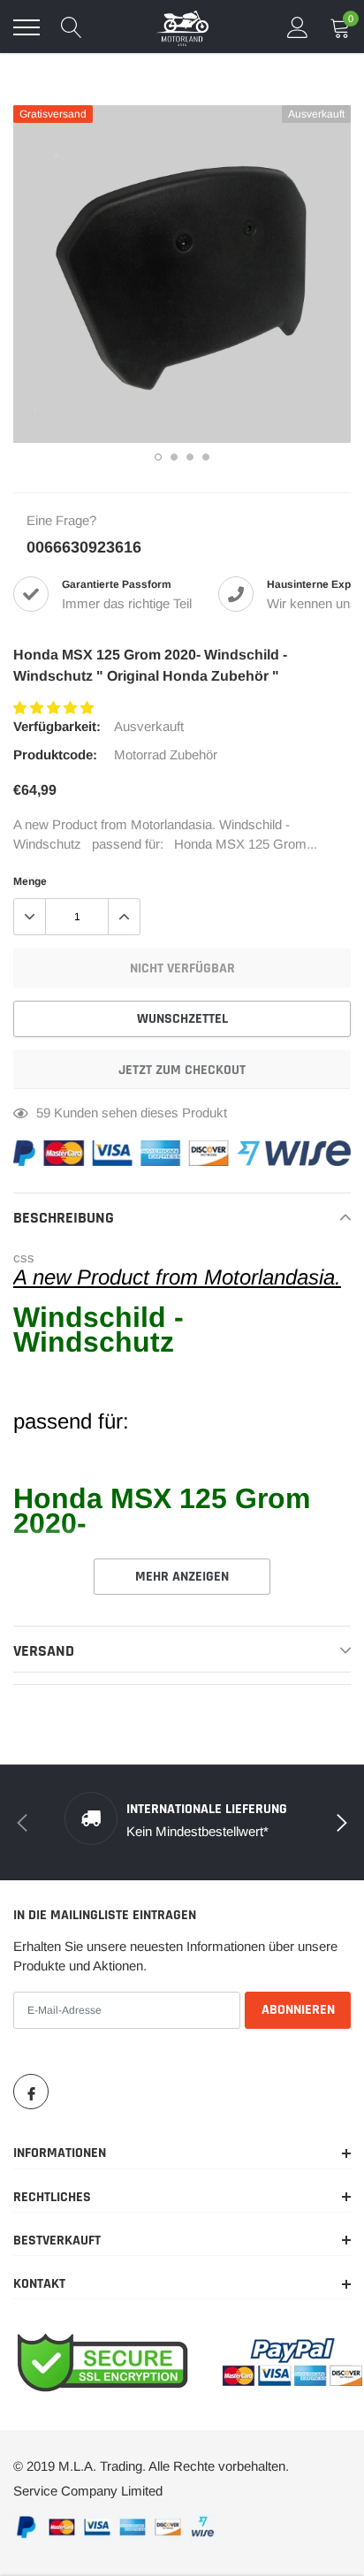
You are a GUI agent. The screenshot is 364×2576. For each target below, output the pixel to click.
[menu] (27, 27)
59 (43, 1113)
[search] (72, 27)
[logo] (182, 27)
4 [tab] (206, 457)
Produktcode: (55, 755)
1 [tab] (158, 457)
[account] (298, 27)
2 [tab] (174, 457)
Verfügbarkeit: (57, 726)
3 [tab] (190, 457)
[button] (55, 708)
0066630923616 (84, 547)
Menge (30, 881)
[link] (31, 2092)
